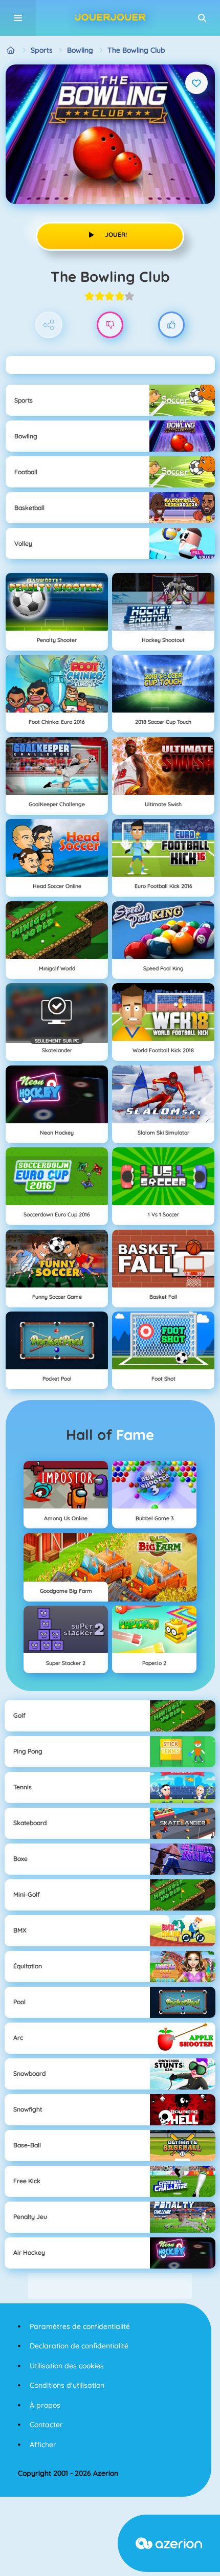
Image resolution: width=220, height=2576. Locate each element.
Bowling (80, 50)
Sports (42, 50)
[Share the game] (49, 325)
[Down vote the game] (110, 325)
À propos (45, 2405)
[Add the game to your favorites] (196, 83)
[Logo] (110, 18)
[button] (202, 18)
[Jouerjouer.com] (11, 50)
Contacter (46, 2425)
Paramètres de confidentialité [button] (80, 2326)
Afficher (43, 2445)
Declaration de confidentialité (79, 2346)
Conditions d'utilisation (67, 2385)
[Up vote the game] (172, 325)
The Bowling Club (136, 50)
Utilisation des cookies (67, 2366)
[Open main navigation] (18, 18)
